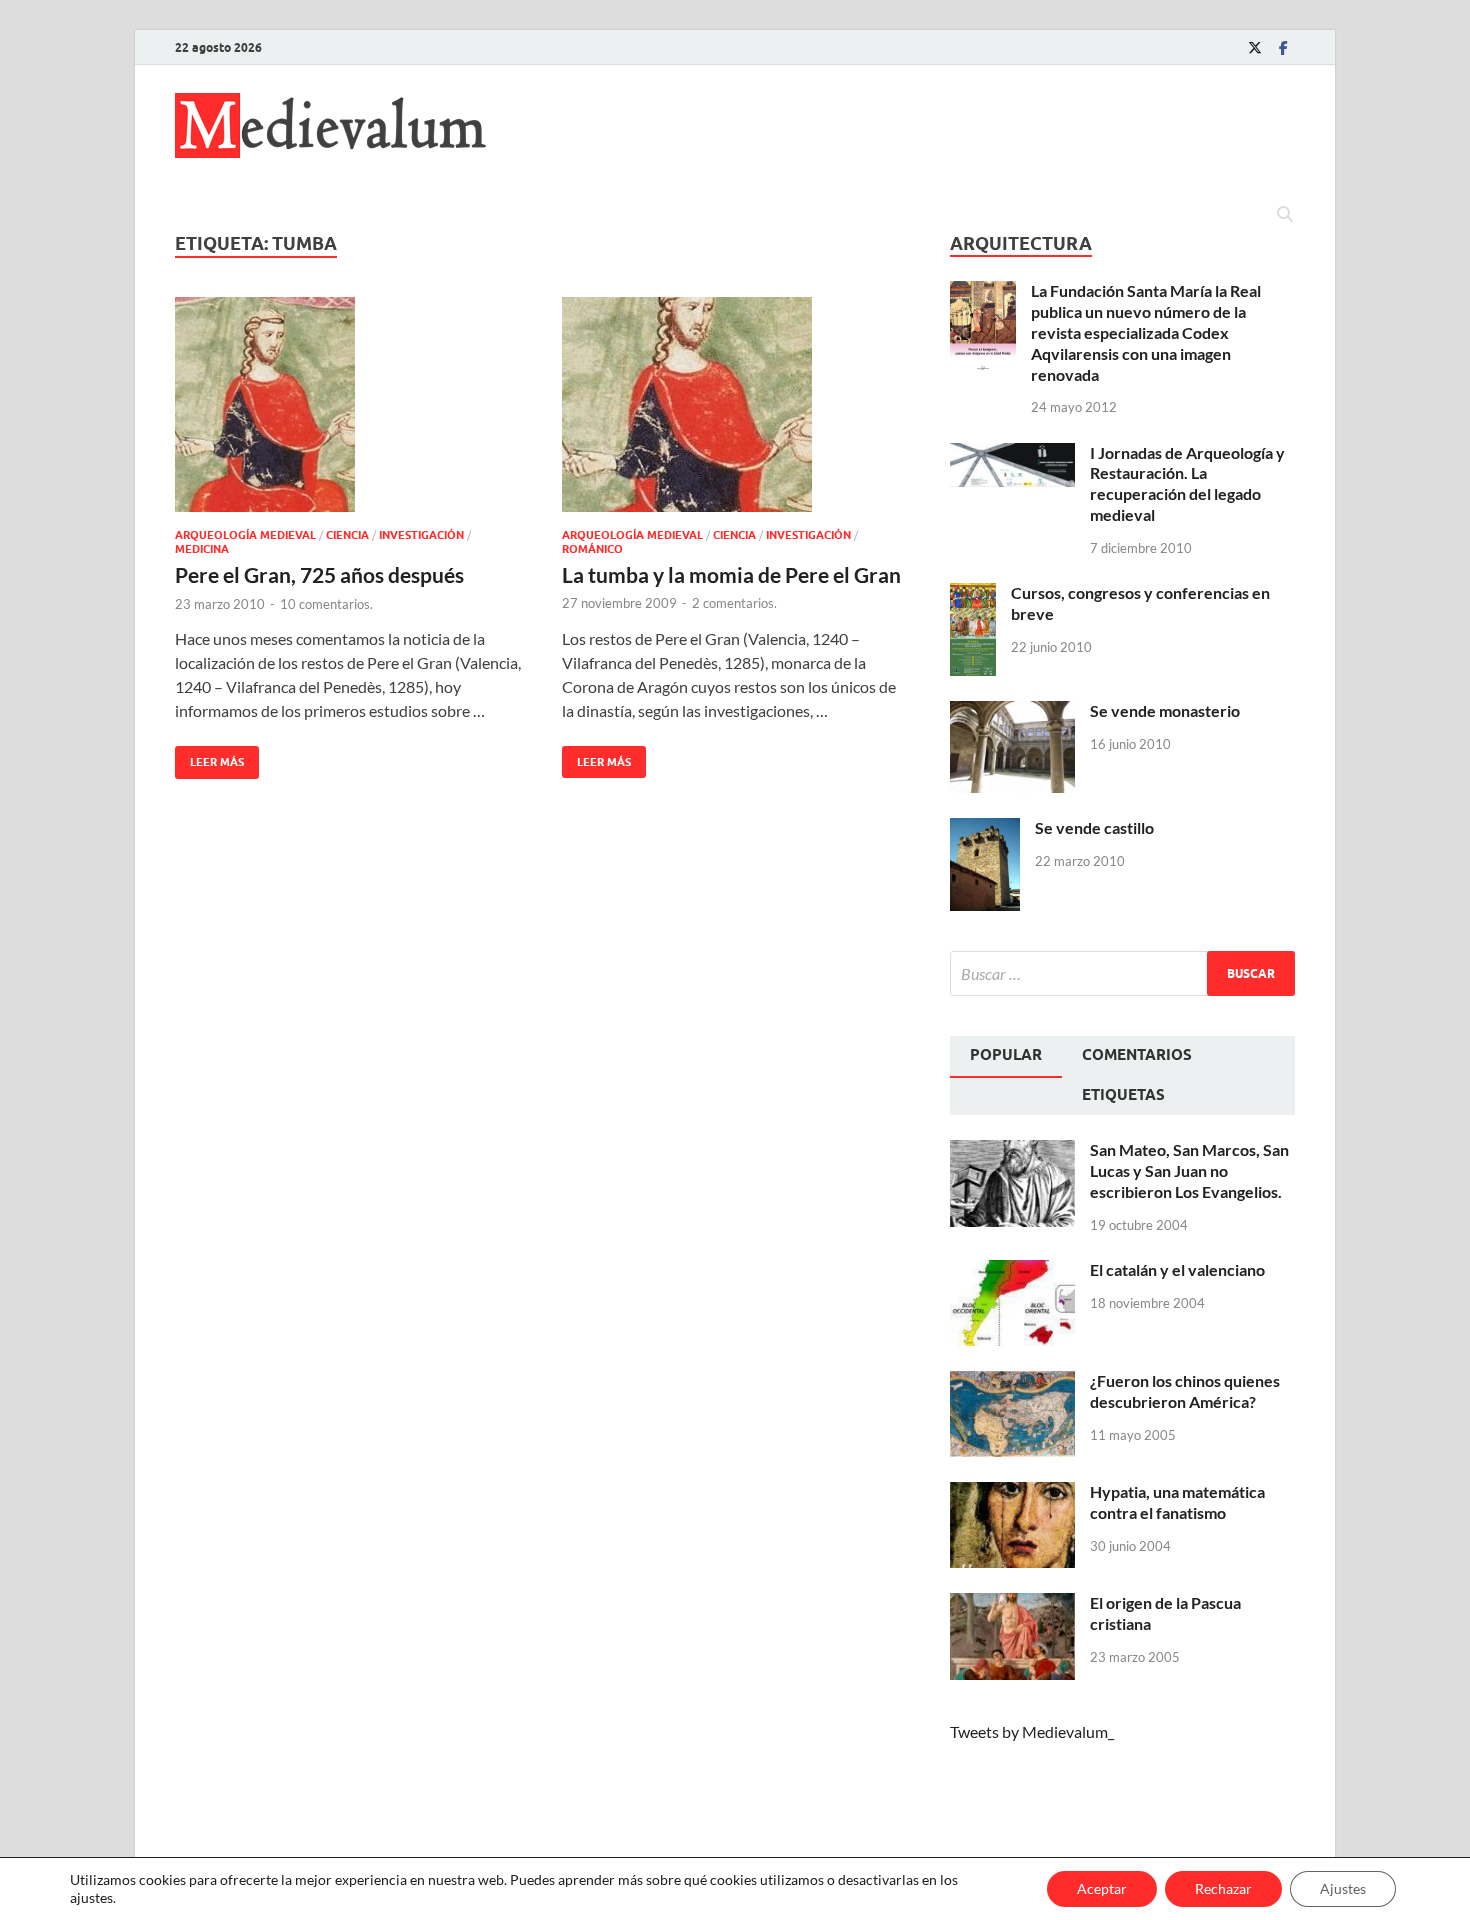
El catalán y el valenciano (1177, 1269)
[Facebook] (1283, 47)
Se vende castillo (1094, 827)
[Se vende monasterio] (1012, 712)
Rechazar (1223, 1888)
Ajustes (1343, 1888)
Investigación (421, 535)
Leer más (209, 757)
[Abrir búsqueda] (1285, 215)
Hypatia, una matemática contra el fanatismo (1177, 1502)
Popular (1006, 1055)
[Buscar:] (1122, 973)
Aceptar (1102, 1888)
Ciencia (347, 535)
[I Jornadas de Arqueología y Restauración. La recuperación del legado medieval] (1012, 454)
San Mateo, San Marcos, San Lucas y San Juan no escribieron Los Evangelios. (1189, 1170)
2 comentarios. (734, 603)
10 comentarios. (326, 604)
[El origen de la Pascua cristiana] (1012, 1604)
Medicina (202, 549)
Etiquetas (1123, 1095)
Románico (592, 549)
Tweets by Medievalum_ (1032, 1731)
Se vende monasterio (1165, 710)
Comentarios (1137, 1055)
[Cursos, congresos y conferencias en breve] (973, 594)
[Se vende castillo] (985, 829)
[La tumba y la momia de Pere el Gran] (736, 404)
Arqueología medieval (245, 535)
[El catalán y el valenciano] (1012, 1271)
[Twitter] (1255, 47)
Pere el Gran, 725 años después (319, 574)
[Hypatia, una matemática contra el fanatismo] (1012, 1493)
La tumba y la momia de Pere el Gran (731, 574)
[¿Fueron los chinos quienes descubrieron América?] (1012, 1382)
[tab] (1006, 1057)
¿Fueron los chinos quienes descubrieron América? (1185, 1391)
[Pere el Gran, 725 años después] (349, 404)
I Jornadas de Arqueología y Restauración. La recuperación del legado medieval (1187, 483)
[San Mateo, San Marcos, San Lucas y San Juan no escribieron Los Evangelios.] (1012, 1151)
